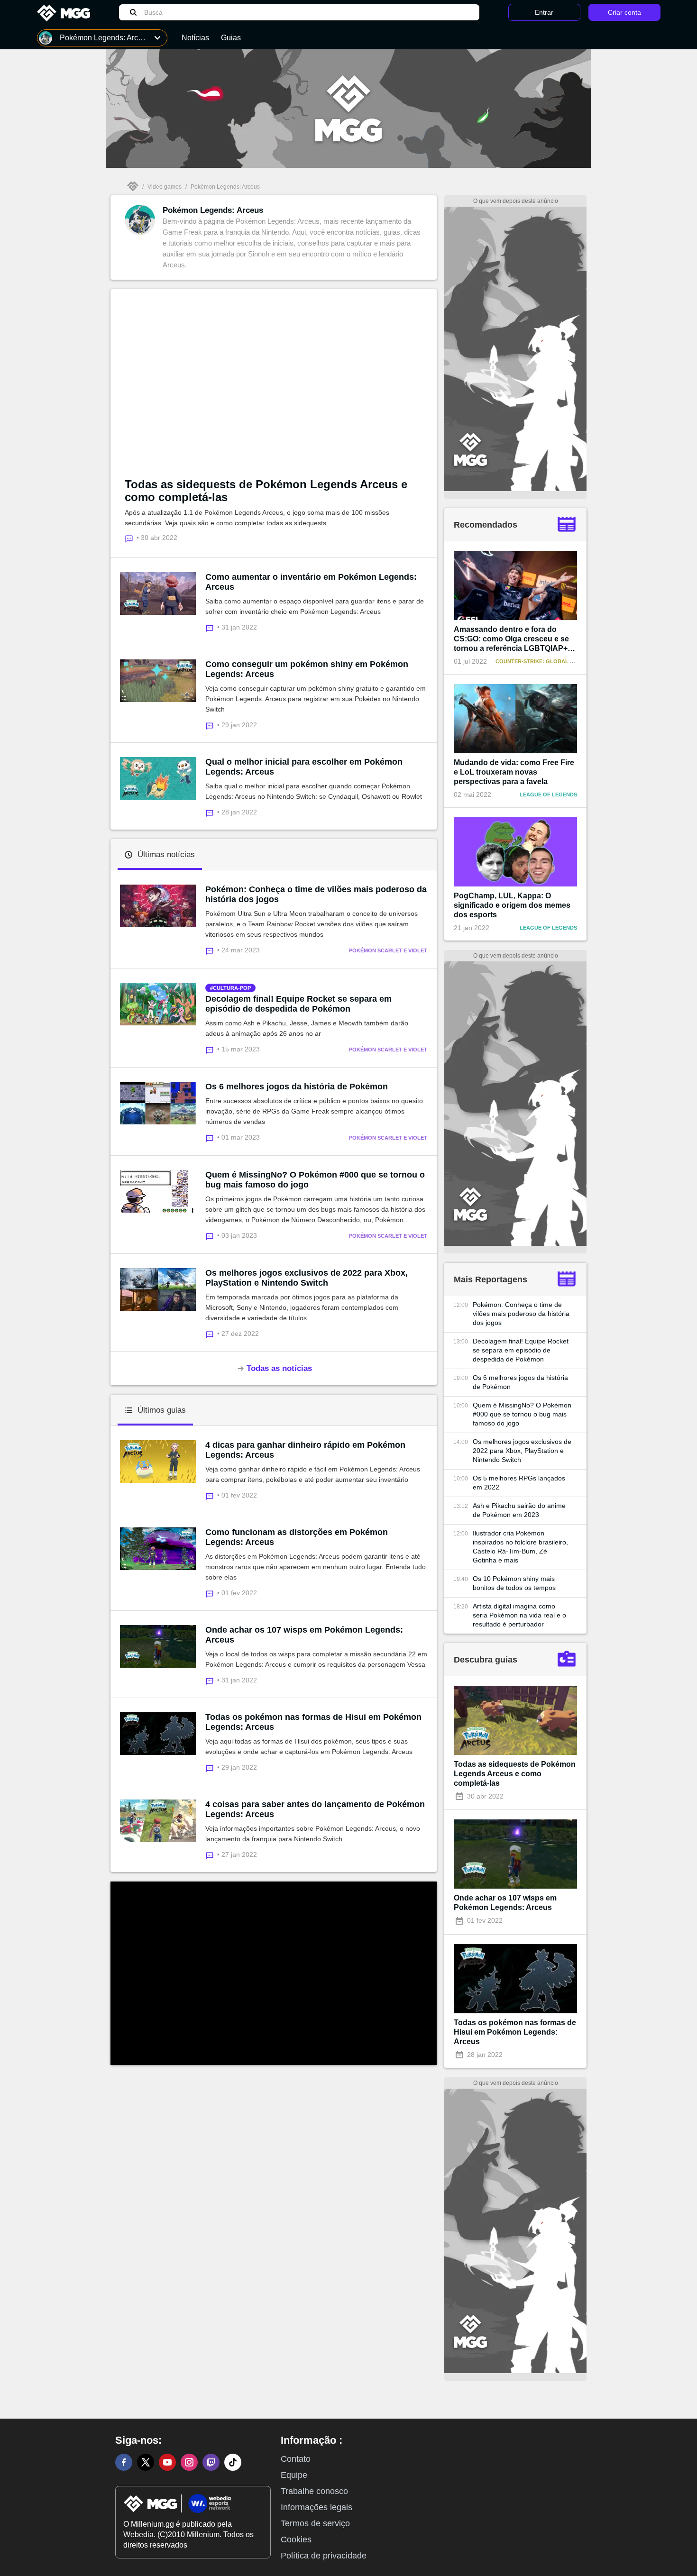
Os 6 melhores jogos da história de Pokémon (297, 1087)
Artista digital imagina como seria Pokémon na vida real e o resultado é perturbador (519, 1615)
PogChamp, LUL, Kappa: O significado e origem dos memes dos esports (512, 905)
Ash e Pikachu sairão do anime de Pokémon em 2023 (519, 1510)
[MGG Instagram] (189, 2462)
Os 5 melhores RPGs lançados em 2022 (519, 1483)
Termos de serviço (315, 2523)
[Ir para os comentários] (211, 627)
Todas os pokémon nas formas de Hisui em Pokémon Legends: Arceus (313, 1722)
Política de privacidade (324, 2556)
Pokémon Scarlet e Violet (388, 950)
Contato (296, 2459)
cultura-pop (232, 988)
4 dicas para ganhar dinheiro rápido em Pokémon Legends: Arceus (305, 1450)
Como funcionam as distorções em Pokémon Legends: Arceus (297, 1537)
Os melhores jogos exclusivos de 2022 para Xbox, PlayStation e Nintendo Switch (307, 1278)
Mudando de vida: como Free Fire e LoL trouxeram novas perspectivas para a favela (514, 772)
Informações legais (316, 2507)
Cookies (296, 2539)
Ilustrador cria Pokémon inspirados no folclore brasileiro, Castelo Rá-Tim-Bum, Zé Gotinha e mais (520, 1547)
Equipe (294, 2475)
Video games (165, 187)
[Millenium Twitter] (146, 2462)
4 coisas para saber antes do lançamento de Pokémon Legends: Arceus (315, 1809)
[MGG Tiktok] (233, 2462)
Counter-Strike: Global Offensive (547, 661)
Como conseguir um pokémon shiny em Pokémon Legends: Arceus (307, 669)
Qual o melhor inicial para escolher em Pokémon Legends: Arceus (304, 767)
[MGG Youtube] (167, 2462)
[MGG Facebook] (124, 2462)
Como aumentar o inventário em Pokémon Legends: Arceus (311, 582)
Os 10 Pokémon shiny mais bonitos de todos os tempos (514, 1583)
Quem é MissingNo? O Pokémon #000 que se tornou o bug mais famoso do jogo (315, 1180)
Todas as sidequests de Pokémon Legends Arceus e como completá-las (266, 491)
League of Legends (548, 795)
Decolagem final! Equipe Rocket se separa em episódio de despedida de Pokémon (298, 1004)
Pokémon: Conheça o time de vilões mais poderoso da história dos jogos (316, 894)
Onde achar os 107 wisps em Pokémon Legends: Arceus (304, 1635)
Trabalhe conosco (314, 2491)
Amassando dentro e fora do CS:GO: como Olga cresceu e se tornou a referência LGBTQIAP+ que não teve (511, 639)
